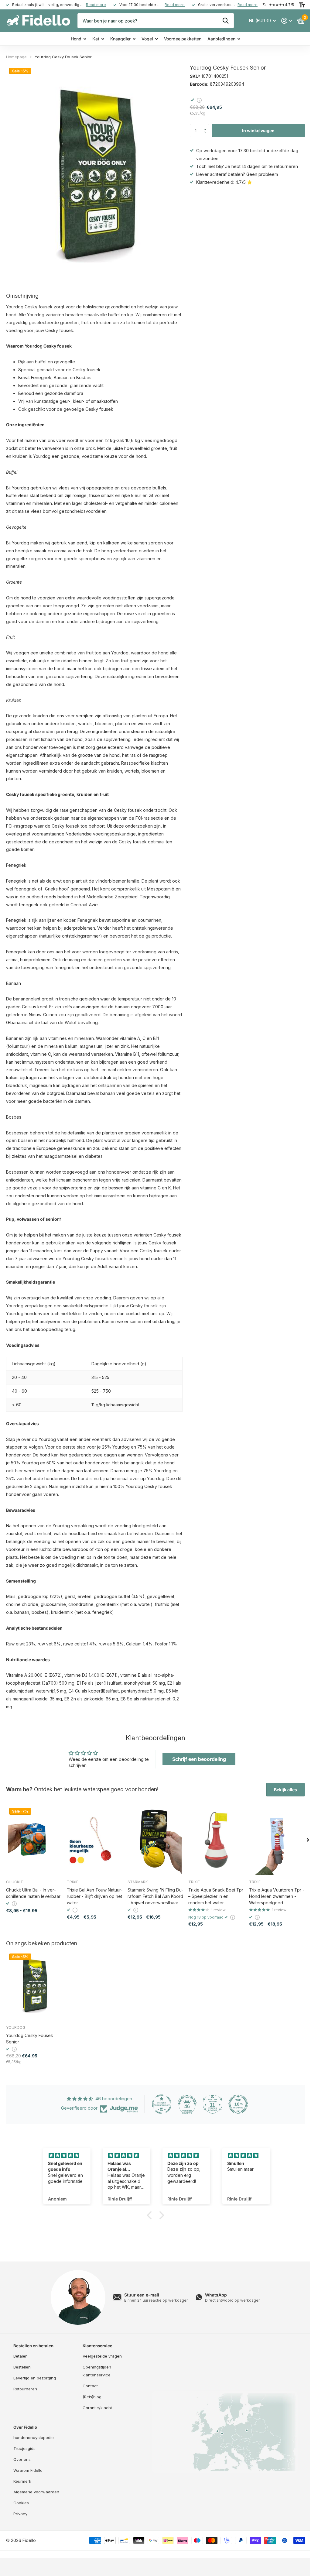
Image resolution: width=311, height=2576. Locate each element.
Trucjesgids (24, 2448)
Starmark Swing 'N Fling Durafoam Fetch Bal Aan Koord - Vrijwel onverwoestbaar (155, 1896)
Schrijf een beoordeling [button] (199, 1759)
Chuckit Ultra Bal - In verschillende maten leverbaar (33, 1893)
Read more (96, 5)
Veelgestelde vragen (102, 2356)
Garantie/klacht (97, 2408)
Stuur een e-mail (142, 2295)
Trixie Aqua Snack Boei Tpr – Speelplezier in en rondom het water (216, 1896)
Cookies (21, 2503)
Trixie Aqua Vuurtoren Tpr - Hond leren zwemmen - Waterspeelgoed (277, 1896)
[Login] (287, 21)
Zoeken (226, 21)
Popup (199, 100)
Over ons (22, 2459)
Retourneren (25, 2389)
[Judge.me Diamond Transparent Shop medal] (162, 2104)
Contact (90, 2386)
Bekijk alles (285, 1790)
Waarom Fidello (28, 2470)
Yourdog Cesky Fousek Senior (30, 2039)
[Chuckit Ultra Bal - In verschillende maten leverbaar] (34, 1840)
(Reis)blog (92, 2397)
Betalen (21, 2356)
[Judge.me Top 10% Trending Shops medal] (238, 2104)
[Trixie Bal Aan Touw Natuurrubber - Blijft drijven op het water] (95, 1840)
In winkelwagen (258, 130)
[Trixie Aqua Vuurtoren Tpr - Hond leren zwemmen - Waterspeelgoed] (277, 1840)
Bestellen (22, 2367)
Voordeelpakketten (183, 39)
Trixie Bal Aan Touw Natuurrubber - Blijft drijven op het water (95, 1896)
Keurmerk (22, 2481)
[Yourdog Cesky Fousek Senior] (34, 1985)
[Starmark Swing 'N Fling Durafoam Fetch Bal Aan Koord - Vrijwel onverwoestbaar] (155, 1840)
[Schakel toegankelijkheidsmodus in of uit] (302, 5)
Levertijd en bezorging (35, 2378)
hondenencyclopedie (34, 2437)
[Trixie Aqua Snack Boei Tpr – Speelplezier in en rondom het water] (216, 1840)
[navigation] (308, 1840)
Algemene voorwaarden (36, 2492)
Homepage (16, 57)
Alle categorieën (78, 39)
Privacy (20, 2514)
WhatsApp (216, 2295)
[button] (207, 126)
